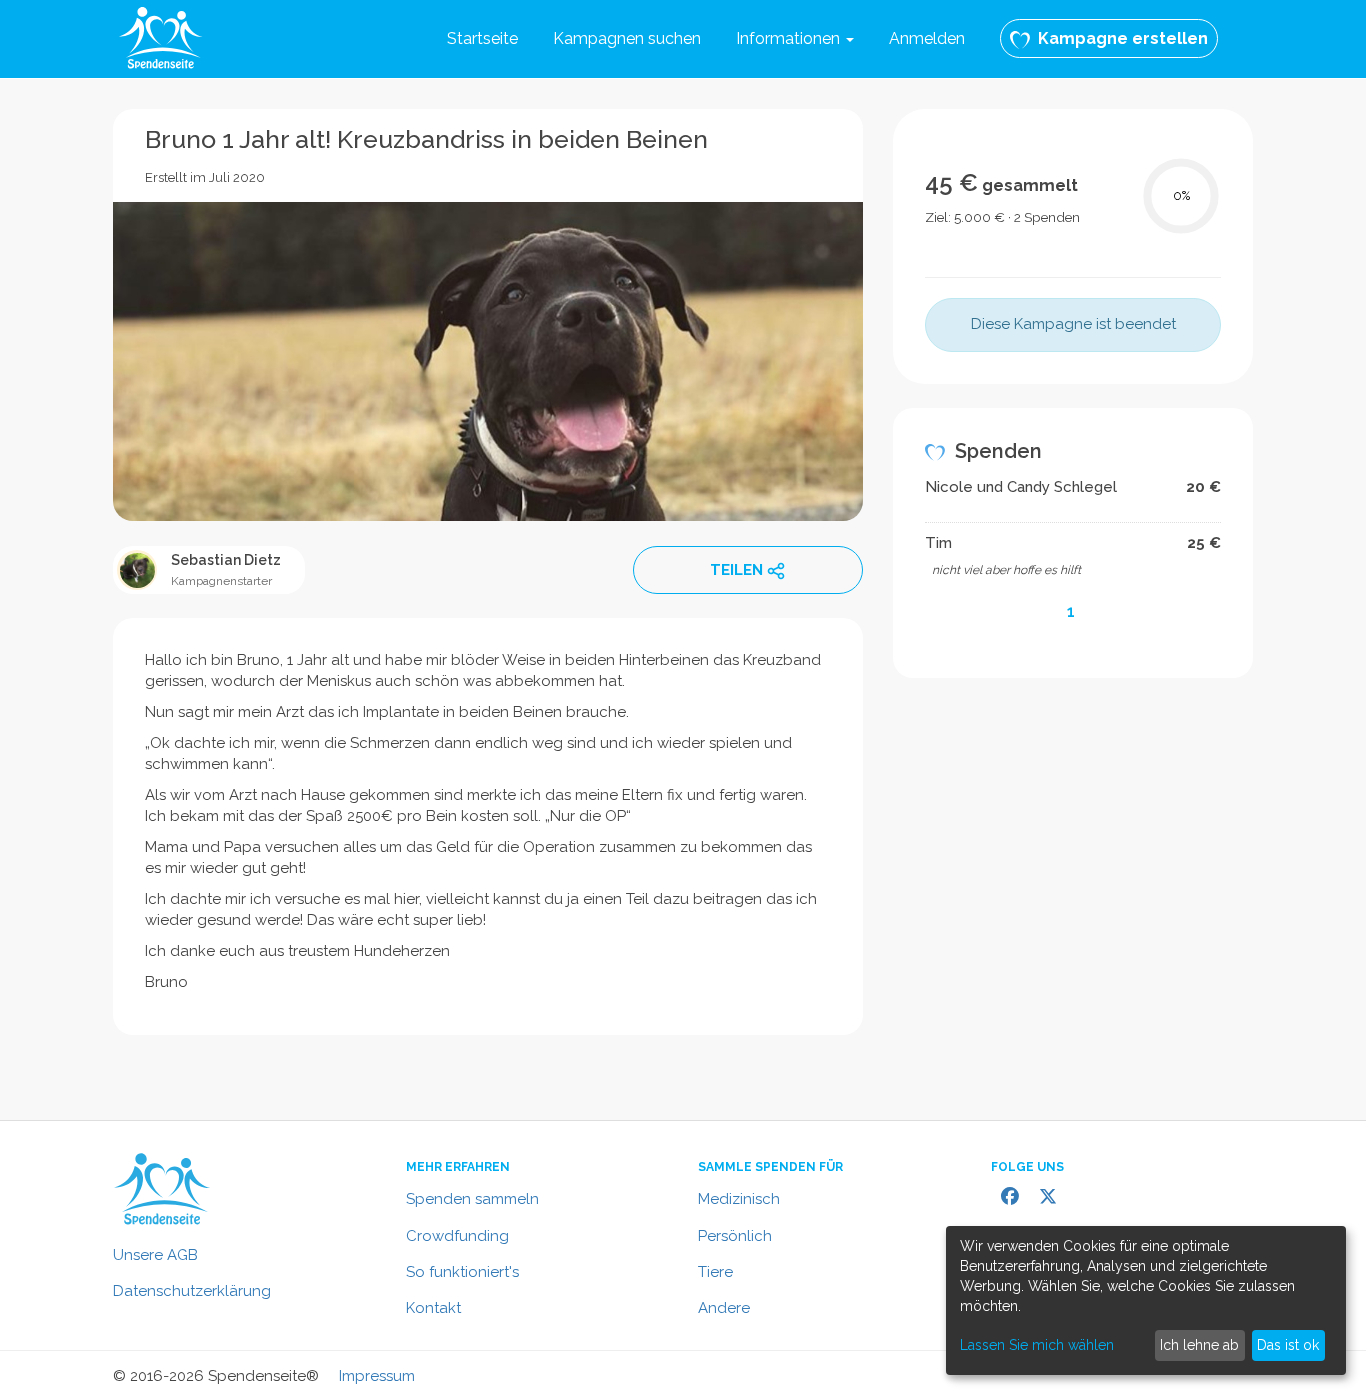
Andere (724, 1308)
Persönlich (735, 1236)
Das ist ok (1288, 1345)
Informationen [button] (790, 38)
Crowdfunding (457, 1236)
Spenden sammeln (472, 1199)
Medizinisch (739, 1199)
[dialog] (1146, 1300)
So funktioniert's (462, 1272)
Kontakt (433, 1308)
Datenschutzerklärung (192, 1291)
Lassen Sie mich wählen (1037, 1345)
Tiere (715, 1272)
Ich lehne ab (1199, 1345)
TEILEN (736, 570)
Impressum (377, 1376)
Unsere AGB (155, 1255)
